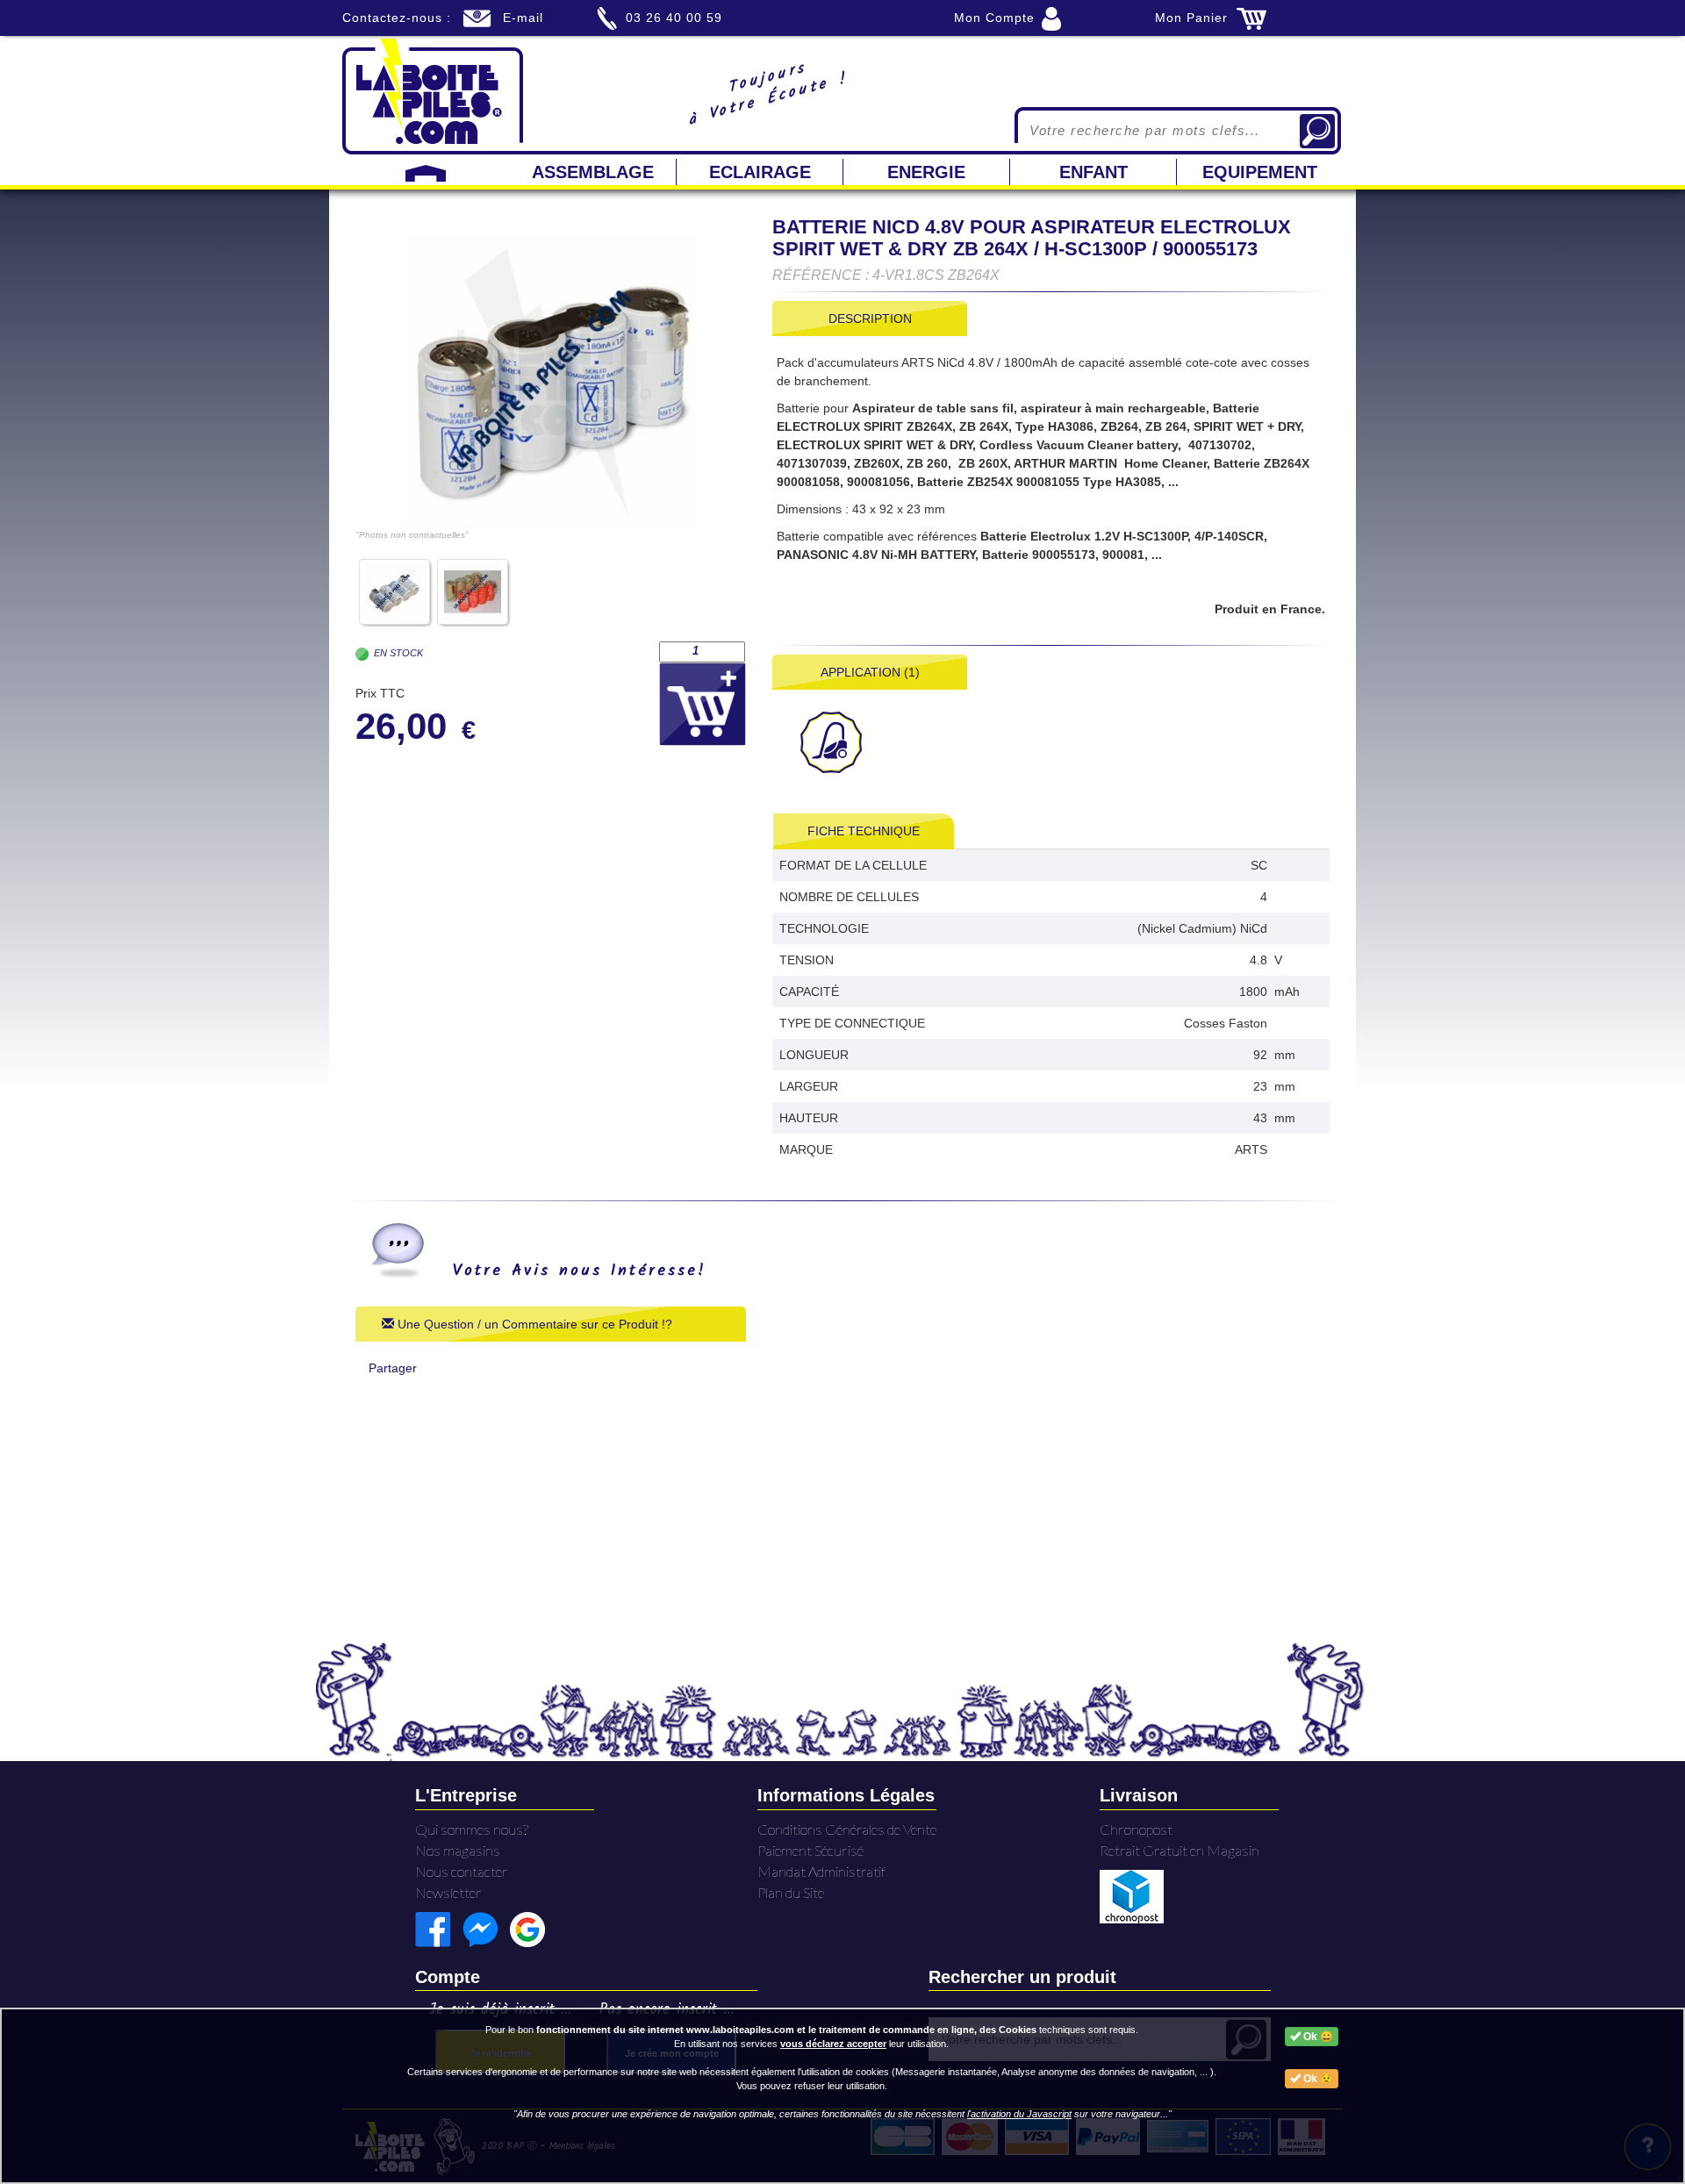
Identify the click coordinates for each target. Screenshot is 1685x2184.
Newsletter (448, 1892)
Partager (393, 1368)
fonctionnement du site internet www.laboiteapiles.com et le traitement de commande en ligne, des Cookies (786, 2030)
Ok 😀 (1317, 2037)
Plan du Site (791, 1892)
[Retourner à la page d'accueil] (433, 95)
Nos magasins (458, 1850)
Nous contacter (462, 1871)
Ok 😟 (1317, 2079)
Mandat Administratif (821, 1871)
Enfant (1093, 172)
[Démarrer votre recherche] (1317, 131)
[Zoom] (551, 382)
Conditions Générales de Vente (847, 1829)
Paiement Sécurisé (810, 1850)
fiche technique (864, 831)
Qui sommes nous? (472, 1829)
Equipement (1260, 172)
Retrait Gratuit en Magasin (1179, 1850)
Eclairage (760, 172)
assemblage (593, 172)
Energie (926, 172)
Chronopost (1136, 1829)
